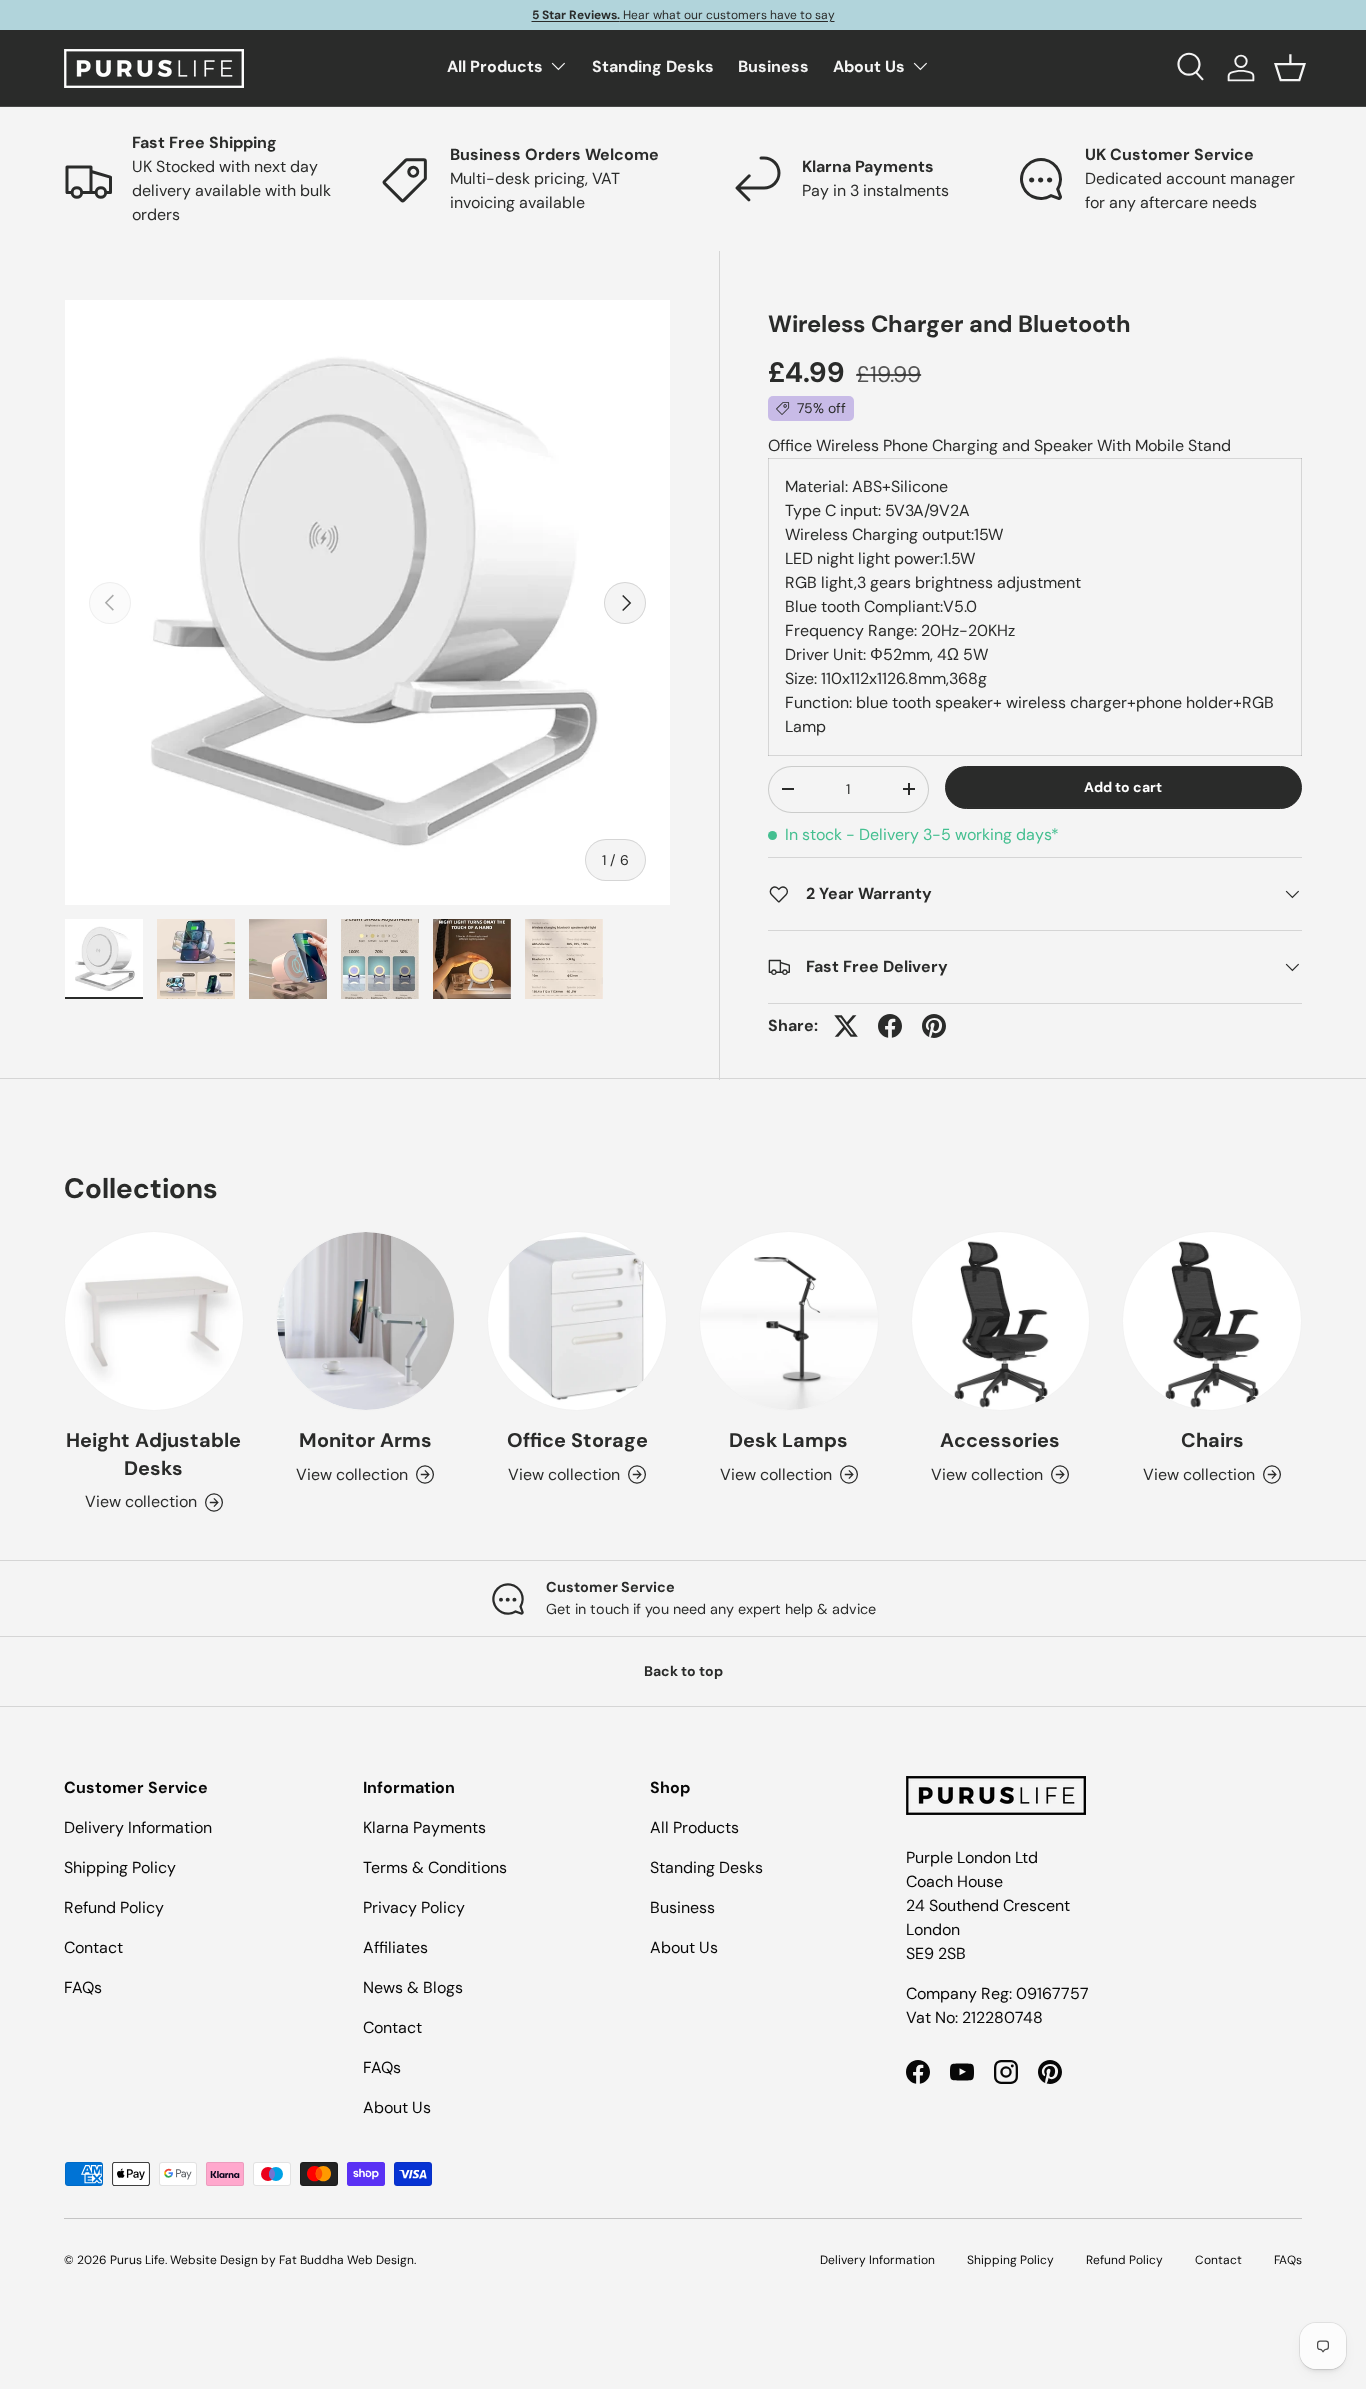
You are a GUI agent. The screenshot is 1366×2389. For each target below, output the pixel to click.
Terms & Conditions (435, 1867)
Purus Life (137, 2260)
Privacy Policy (414, 1907)
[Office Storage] (577, 1321)
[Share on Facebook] (890, 1026)
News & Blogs (413, 1987)
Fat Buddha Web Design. (347, 2260)
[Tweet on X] (846, 1026)
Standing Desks (653, 66)
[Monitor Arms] (366, 1321)
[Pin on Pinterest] (934, 1026)
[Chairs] (1212, 1321)
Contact (93, 1947)
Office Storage (577, 1440)
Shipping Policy (120, 1867)
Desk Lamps (788, 1440)
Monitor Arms (365, 1440)
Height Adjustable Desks (153, 1454)
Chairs (1212, 1440)
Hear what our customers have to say (683, 15)
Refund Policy (114, 1907)
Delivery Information (138, 1827)
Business (773, 66)
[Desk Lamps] (789, 1321)
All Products (495, 66)
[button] (1290, 68)
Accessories (1000, 1440)
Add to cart (1123, 787)
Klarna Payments (424, 1827)
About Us (869, 66)
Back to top (683, 1671)
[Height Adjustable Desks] (154, 1321)
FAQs (83, 1987)
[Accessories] (1001, 1321)
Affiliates (395, 1947)
